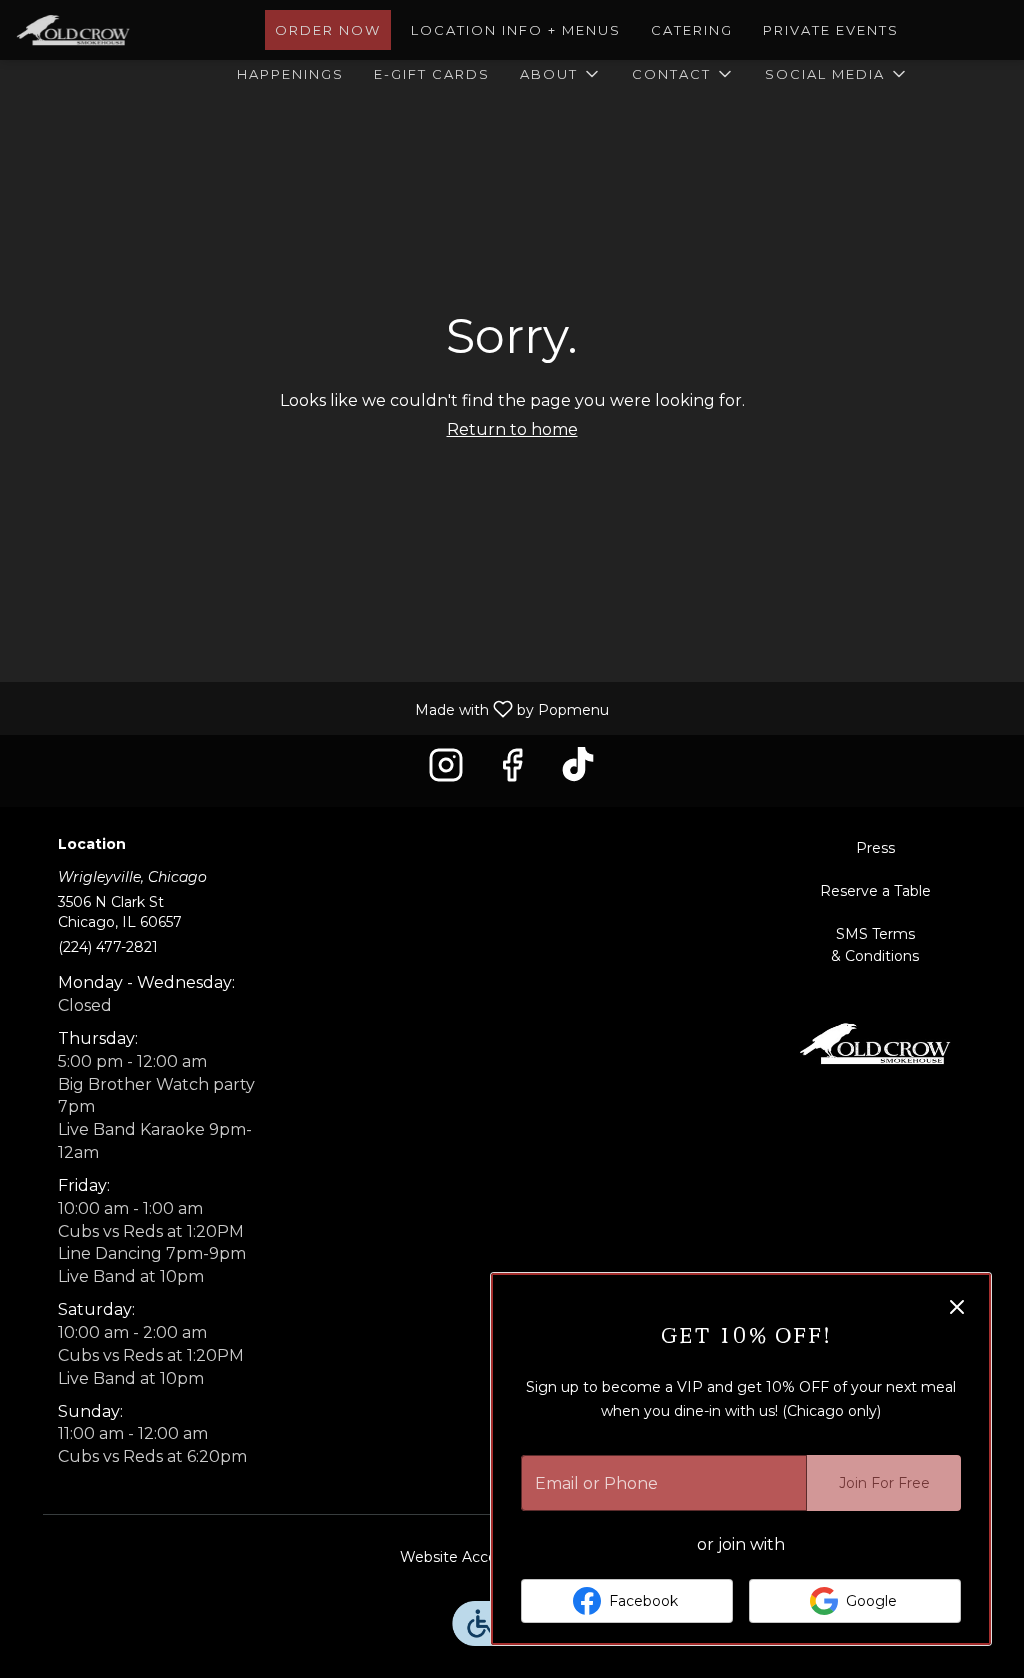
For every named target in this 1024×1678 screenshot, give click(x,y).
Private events (831, 30)
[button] (561, 74)
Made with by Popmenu (312, 707)
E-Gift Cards (432, 74)
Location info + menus (516, 30)
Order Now (328, 30)
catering (692, 30)
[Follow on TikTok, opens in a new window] (578, 770)
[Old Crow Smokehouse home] (106, 30)
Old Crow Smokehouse (875, 1043)
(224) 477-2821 (108, 947)
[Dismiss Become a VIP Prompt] (957, 1307)
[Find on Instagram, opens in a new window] (446, 770)
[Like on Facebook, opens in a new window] (512, 770)
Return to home (512, 429)
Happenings (290, 74)
